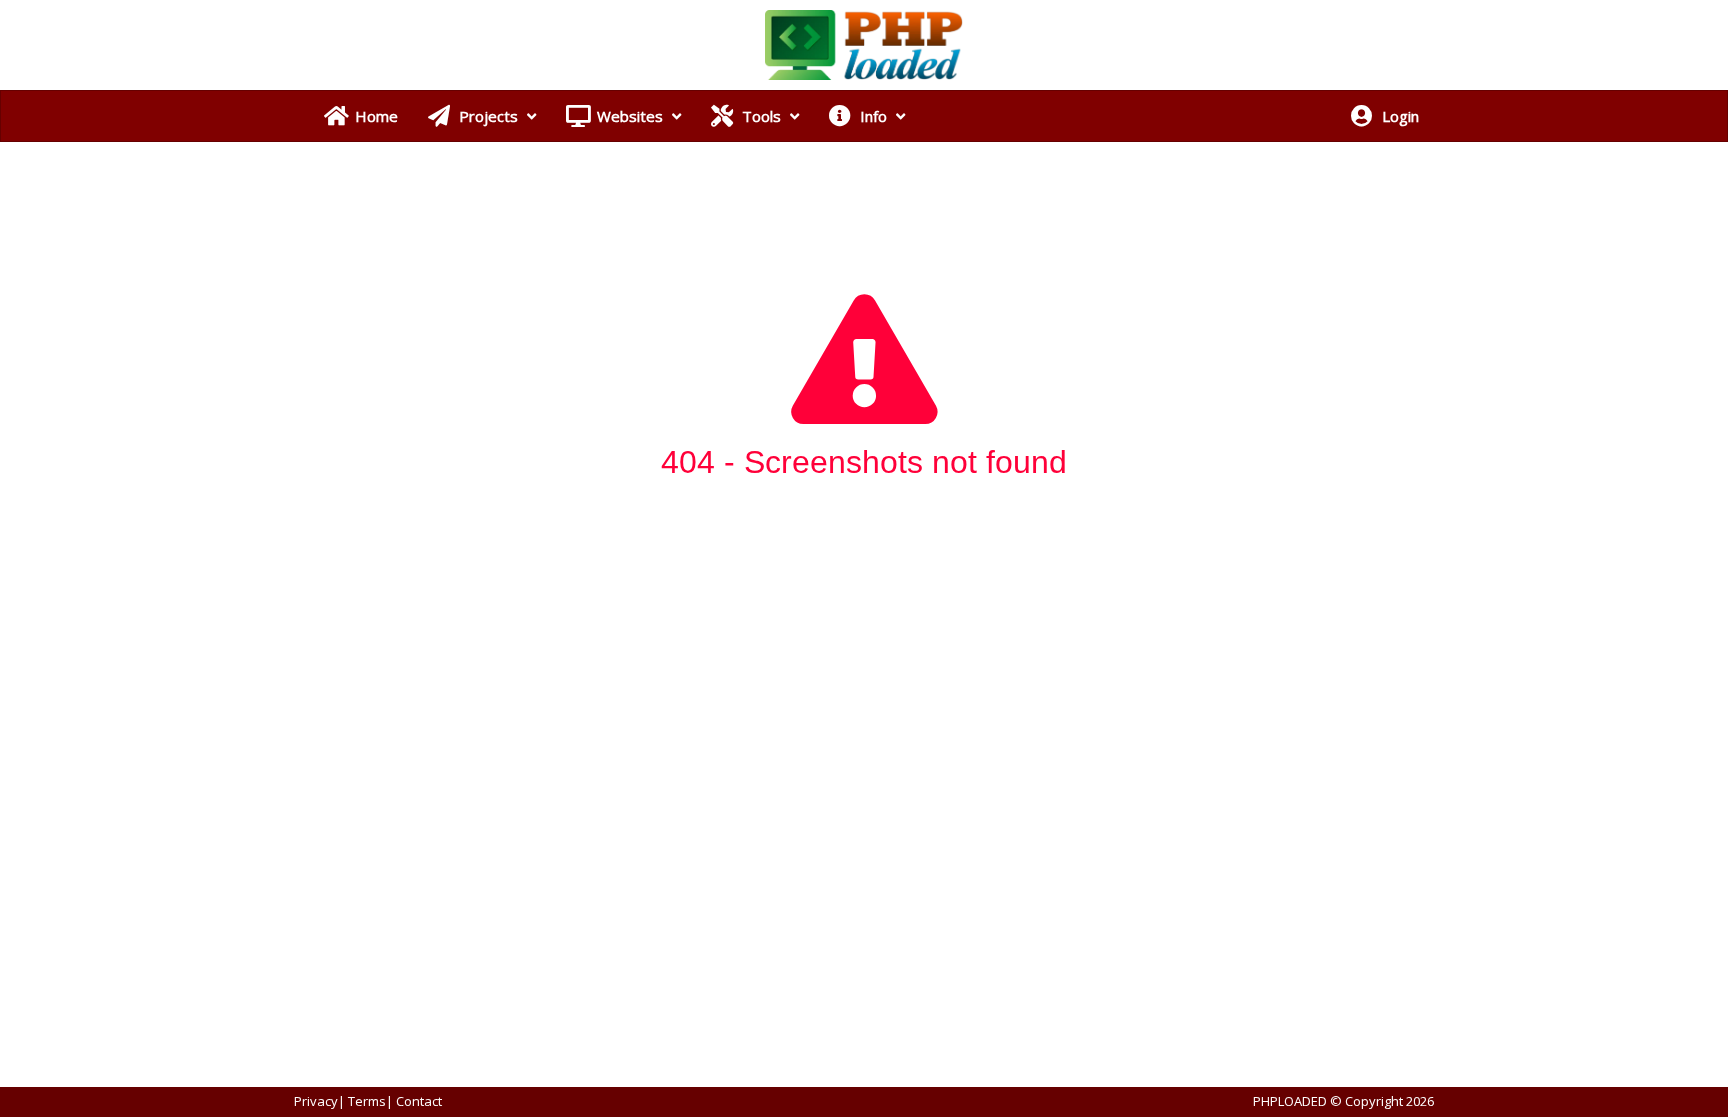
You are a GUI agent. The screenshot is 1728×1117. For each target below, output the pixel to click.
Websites (630, 116)
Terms (367, 1101)
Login (1398, 116)
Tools (761, 116)
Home (374, 116)
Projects (488, 116)
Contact (419, 1101)
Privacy (316, 1101)
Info (873, 116)
